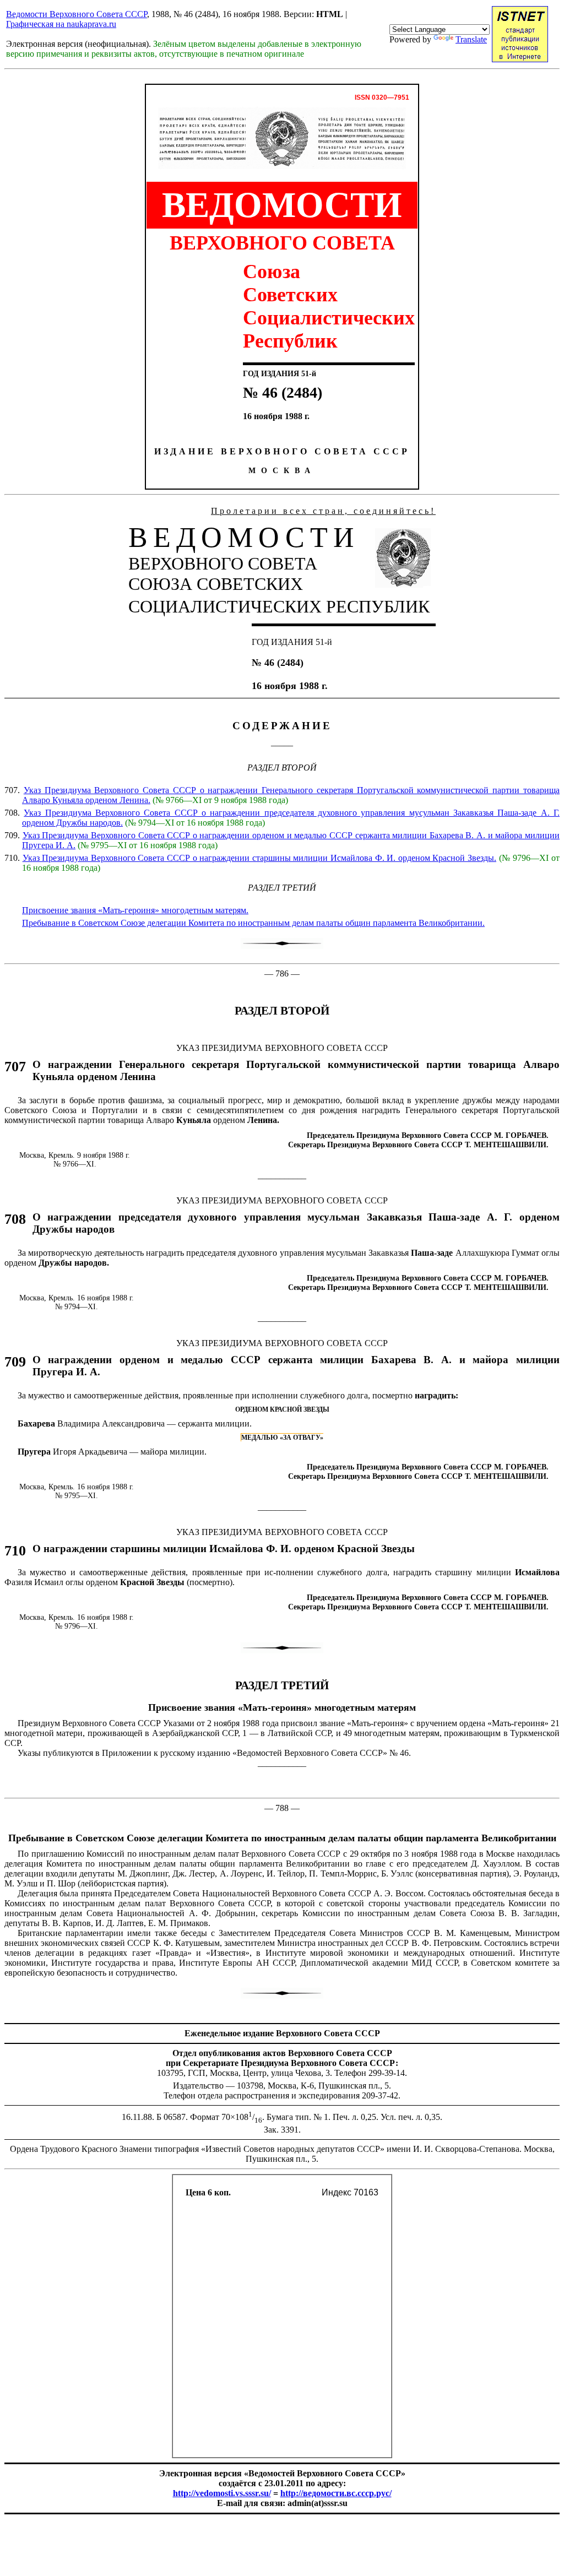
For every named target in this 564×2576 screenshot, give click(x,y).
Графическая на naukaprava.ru (61, 24)
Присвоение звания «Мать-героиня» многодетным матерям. (135, 910)
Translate (471, 39)
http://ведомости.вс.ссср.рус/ (336, 2493)
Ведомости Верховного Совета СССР (77, 14)
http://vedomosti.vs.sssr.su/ (222, 2493)
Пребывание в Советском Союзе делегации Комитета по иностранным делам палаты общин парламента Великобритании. (253, 923)
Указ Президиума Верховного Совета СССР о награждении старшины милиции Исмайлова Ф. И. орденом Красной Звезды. (259, 858)
